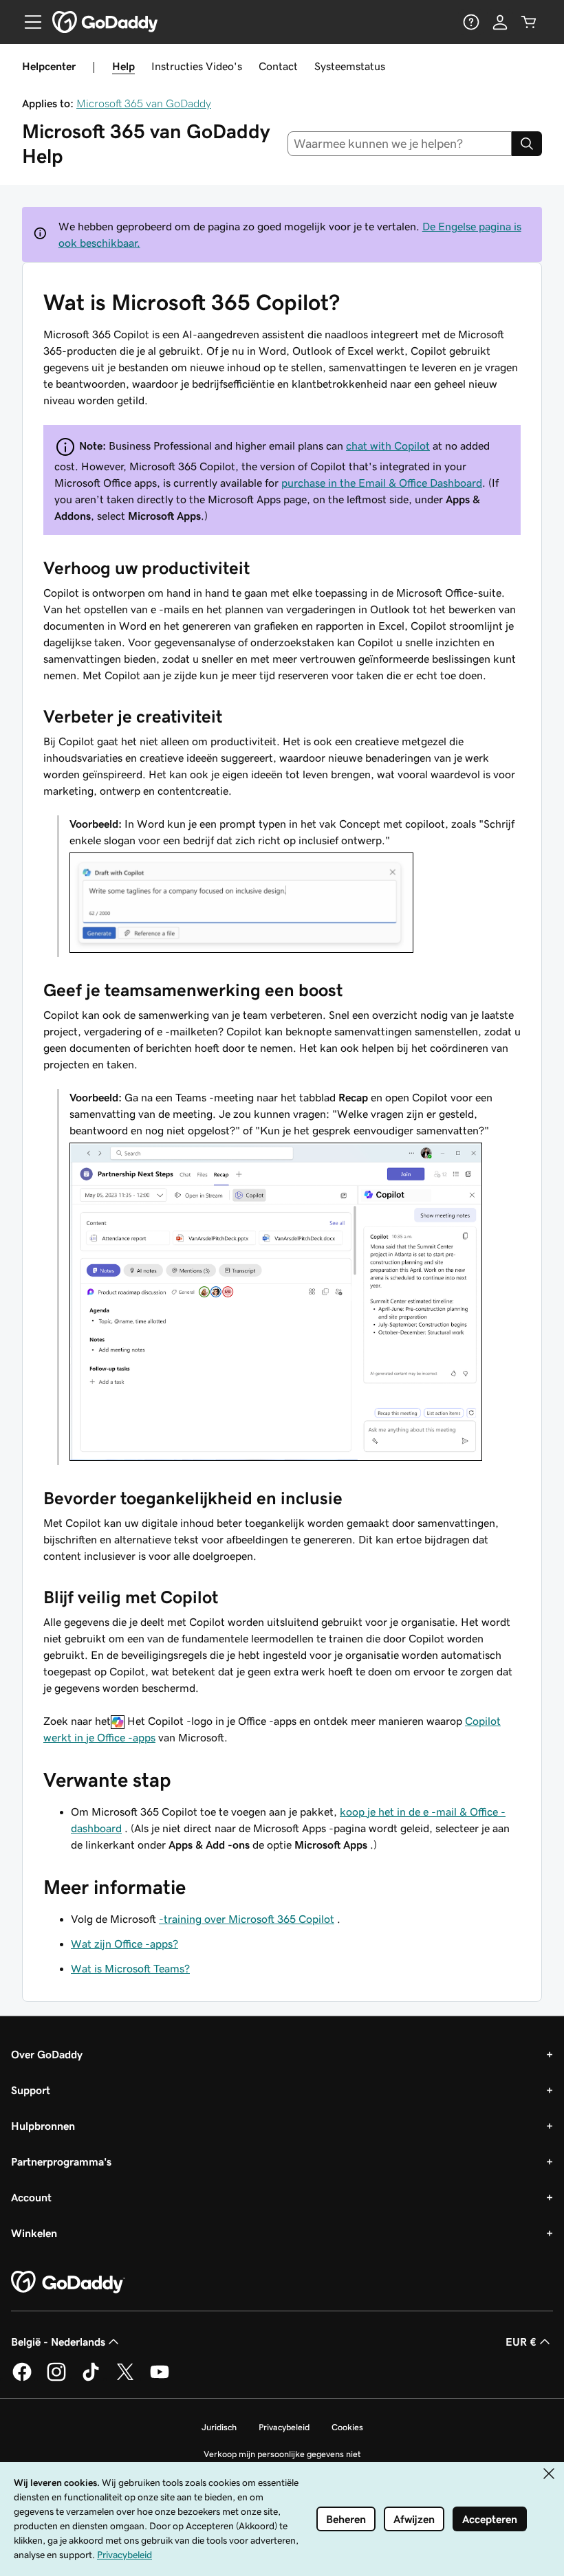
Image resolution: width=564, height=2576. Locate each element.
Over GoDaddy (47, 2054)
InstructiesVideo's (197, 66)
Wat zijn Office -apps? (124, 1944)
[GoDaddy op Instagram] (56, 2379)
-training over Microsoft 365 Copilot (247, 1919)
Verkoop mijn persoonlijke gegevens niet (282, 2454)
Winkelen (34, 2233)
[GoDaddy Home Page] (68, 2282)
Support (31, 2090)
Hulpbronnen (43, 2126)
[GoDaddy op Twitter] (125, 2379)
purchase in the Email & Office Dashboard (382, 483)
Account (31, 2197)
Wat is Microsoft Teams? (130, 1968)
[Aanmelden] (500, 22)
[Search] (527, 144)
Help (123, 66)
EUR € (521, 2342)
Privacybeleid (284, 2427)
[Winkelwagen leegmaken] (529, 22)
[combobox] (400, 144)
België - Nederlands (58, 2342)
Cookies (347, 2427)
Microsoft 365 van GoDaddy (144, 103)
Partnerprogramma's (61, 2161)
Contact (278, 66)
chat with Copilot (388, 445)
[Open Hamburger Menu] (28, 22)
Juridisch (219, 2427)
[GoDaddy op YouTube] (160, 2379)
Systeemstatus (350, 66)
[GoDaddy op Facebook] (22, 2379)
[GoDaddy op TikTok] (91, 2379)
